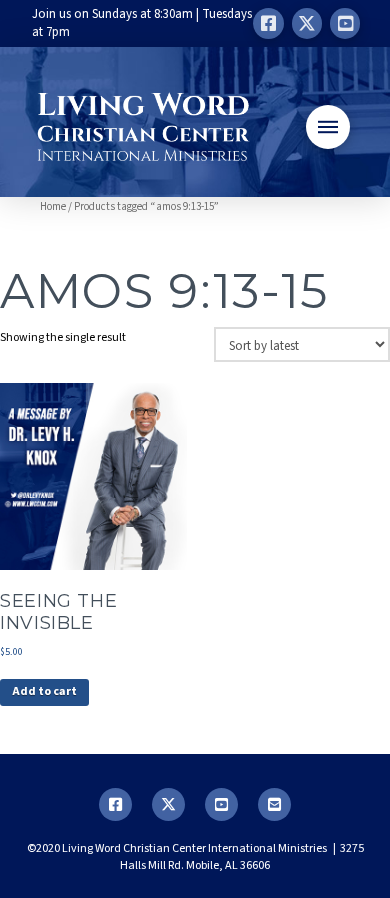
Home (53, 206)
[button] (328, 127)
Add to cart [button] (44, 691)
